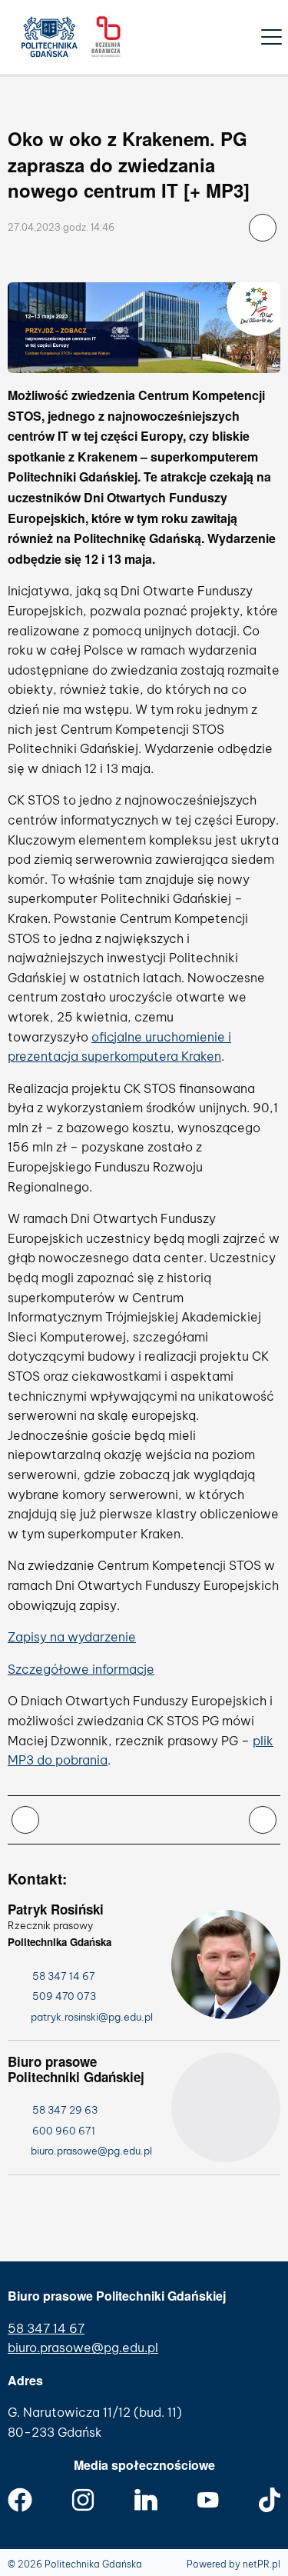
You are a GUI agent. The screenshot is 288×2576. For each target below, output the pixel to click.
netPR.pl (262, 2564)
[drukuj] (25, 1820)
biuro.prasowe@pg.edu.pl (83, 2348)
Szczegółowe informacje (81, 1669)
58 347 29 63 (65, 2110)
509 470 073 (64, 1996)
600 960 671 (64, 2131)
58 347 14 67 (64, 1976)
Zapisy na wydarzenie (72, 1637)
